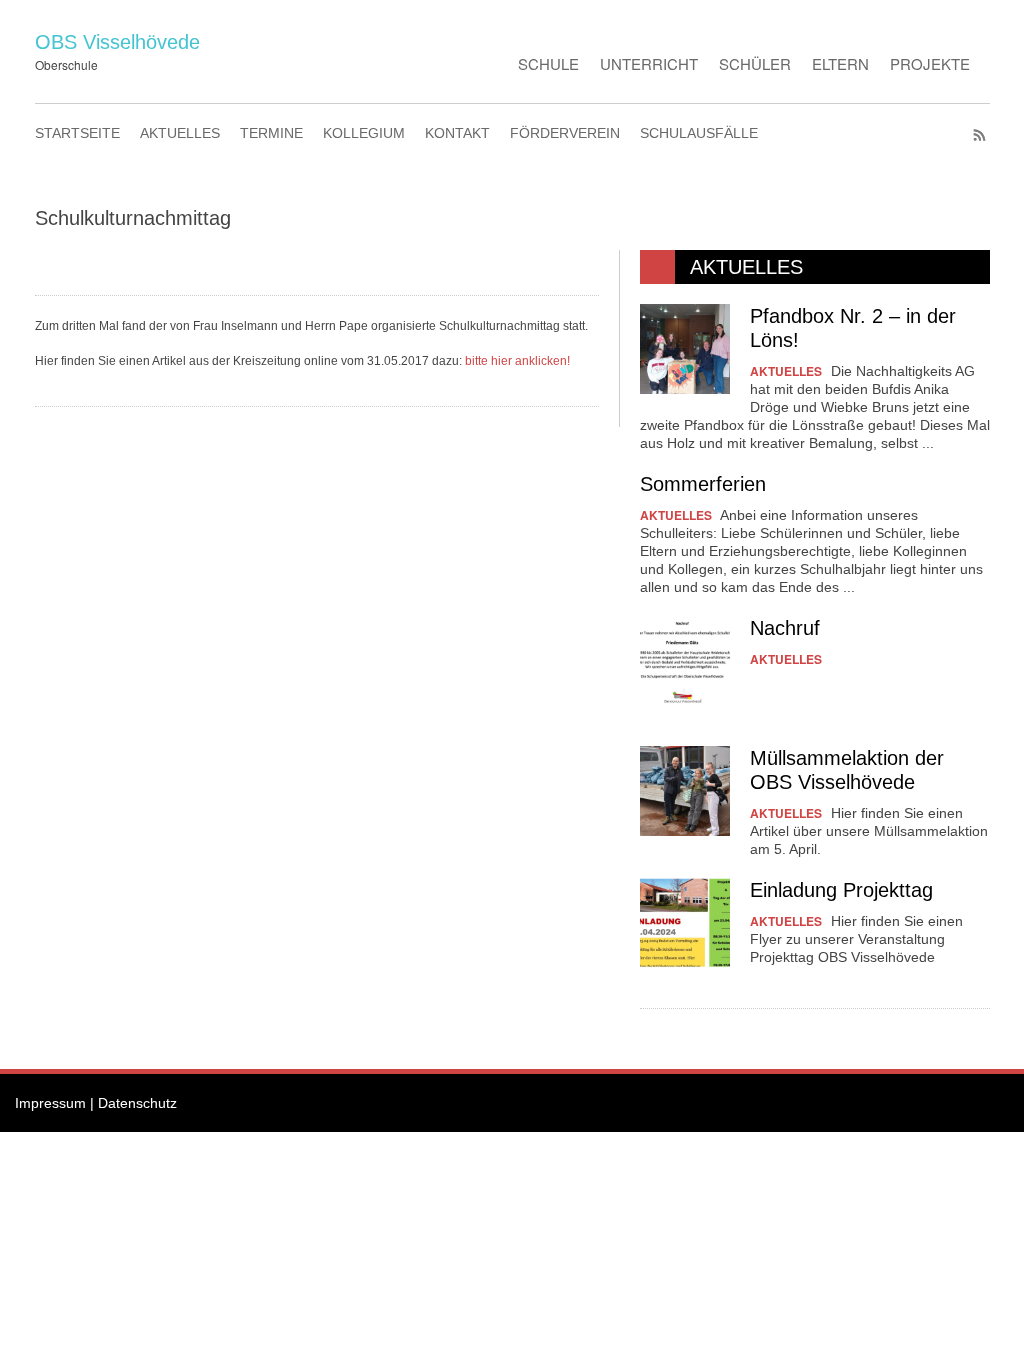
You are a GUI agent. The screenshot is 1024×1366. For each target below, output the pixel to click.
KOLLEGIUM (364, 133)
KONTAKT (457, 133)
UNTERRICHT (649, 63)
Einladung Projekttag (841, 890)
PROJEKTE (930, 63)
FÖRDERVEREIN (565, 133)
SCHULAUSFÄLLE (699, 133)
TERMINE (271, 133)
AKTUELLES (180, 133)
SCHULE (548, 63)
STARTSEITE (77, 133)
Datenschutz (137, 1103)
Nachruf (785, 628)
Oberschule (66, 64)
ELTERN (840, 63)
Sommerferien (703, 484)
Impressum (50, 1103)
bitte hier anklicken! (517, 361)
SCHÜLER (755, 63)
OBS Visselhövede (117, 42)
